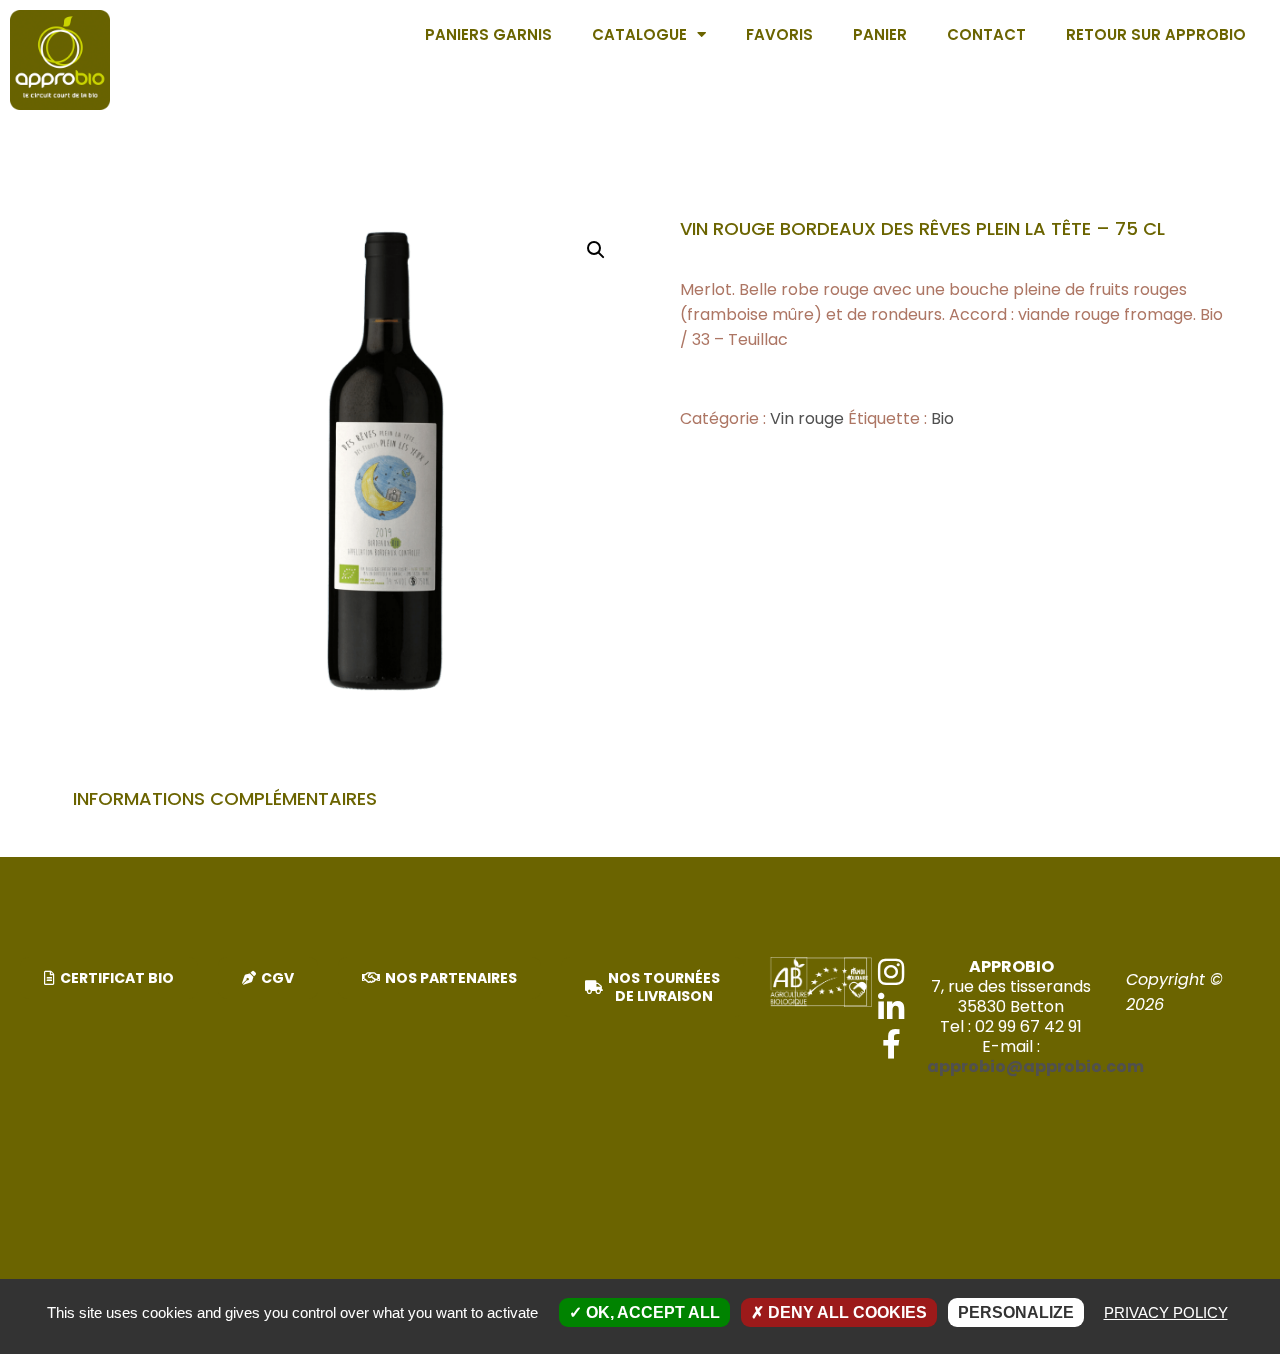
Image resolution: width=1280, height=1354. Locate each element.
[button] (596, 250)
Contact (986, 34)
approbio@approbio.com (1035, 1066)
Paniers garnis (488, 34)
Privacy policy (1166, 1312)
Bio (942, 418)
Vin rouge (807, 418)
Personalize (1016, 1312)
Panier (880, 34)
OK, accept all (651, 1312)
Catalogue (639, 34)
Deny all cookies (845, 1312)
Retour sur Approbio (1156, 34)
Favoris (779, 34)
